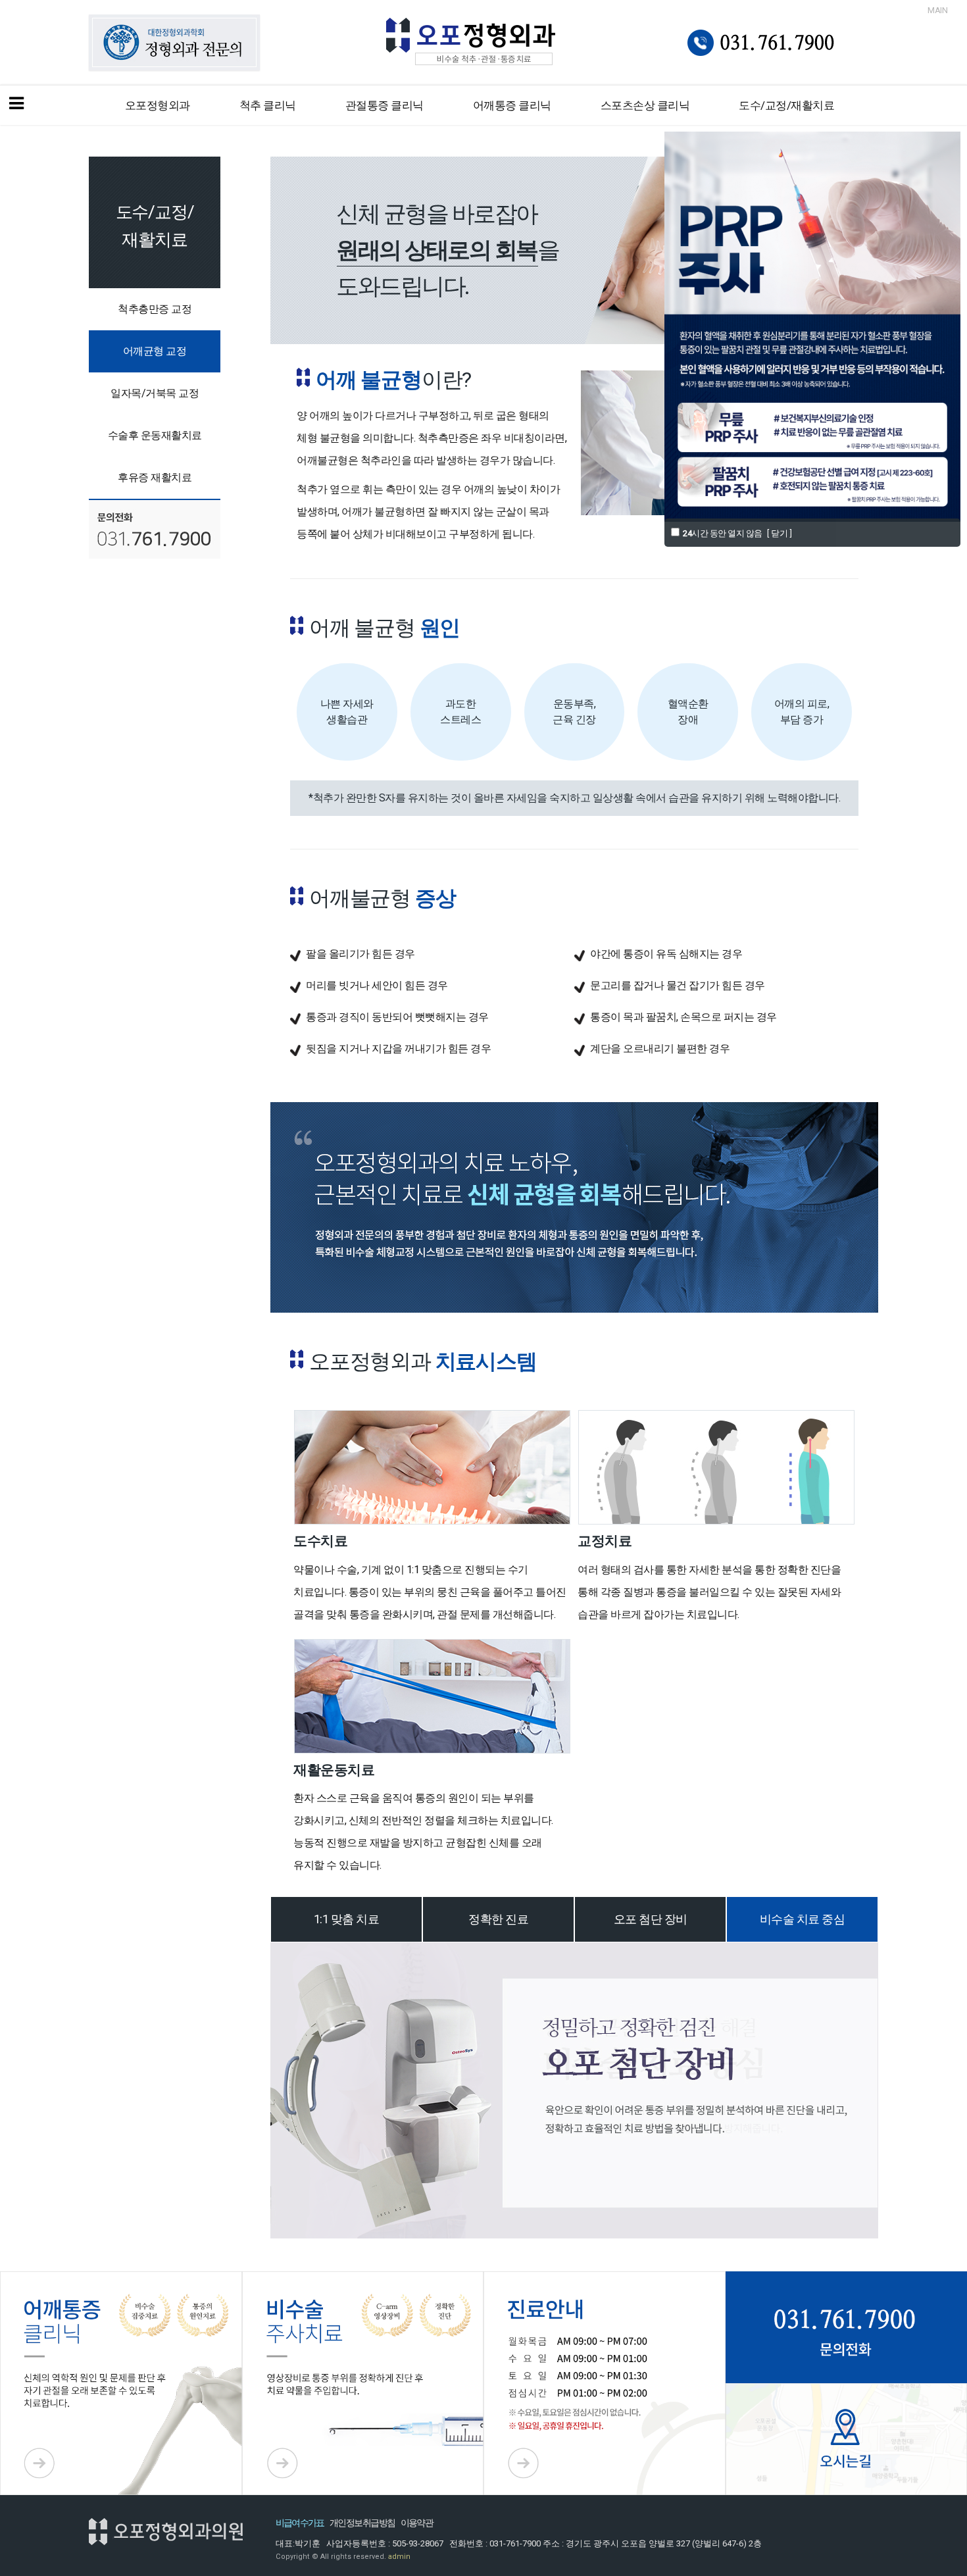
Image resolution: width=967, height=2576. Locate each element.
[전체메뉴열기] (16, 105)
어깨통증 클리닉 (512, 105)
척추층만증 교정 (155, 309)
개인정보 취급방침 (362, 2523)
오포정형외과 (158, 105)
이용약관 (417, 2523)
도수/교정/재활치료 (786, 105)
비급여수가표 (300, 2523)
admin (399, 2557)
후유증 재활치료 (155, 477)
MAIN (937, 10)
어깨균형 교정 (155, 351)
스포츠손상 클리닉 (645, 105)
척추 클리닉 (268, 105)
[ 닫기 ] (780, 533)
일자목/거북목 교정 (155, 393)
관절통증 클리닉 (384, 105)
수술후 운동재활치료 (155, 435)
